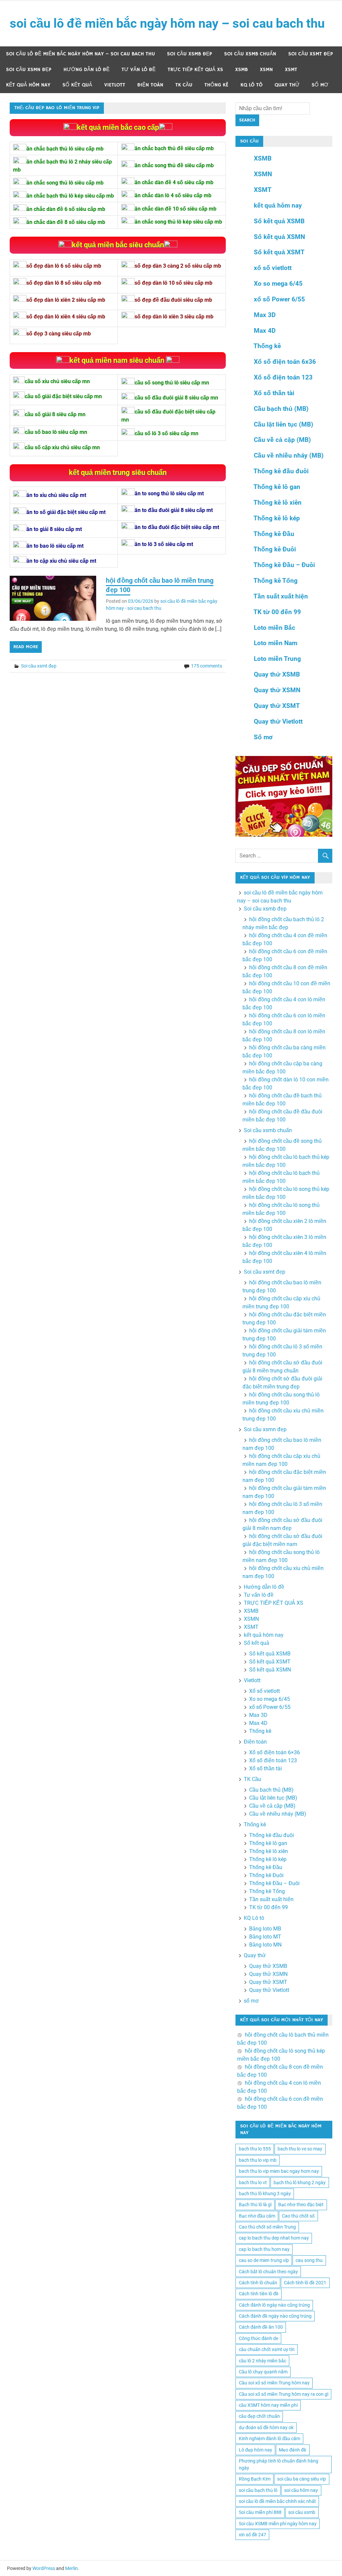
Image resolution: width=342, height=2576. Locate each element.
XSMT (291, 70)
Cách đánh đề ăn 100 (261, 2327)
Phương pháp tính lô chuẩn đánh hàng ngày (279, 2464)
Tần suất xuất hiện (281, 596)
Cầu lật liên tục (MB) (284, 424)
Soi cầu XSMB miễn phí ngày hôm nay (278, 2524)
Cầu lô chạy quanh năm (263, 2372)
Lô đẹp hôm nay (255, 2450)
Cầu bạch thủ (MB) (281, 409)
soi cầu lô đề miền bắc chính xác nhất (277, 2501)
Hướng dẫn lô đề (87, 70)
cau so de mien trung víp (264, 2260)
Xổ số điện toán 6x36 (285, 362)
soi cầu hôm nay (301, 2490)
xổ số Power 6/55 (279, 299)
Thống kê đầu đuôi (281, 471)
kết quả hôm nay (28, 85)
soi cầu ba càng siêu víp (302, 2479)
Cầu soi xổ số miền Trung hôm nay (274, 2383)
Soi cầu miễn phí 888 (260, 2512)
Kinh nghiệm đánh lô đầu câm (270, 2438)
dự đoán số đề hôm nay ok (266, 2427)
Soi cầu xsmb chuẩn (250, 54)
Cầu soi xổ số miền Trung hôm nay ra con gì (284, 2394)
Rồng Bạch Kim (255, 2479)
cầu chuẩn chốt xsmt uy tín (267, 2349)
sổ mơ (320, 85)
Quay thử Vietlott (278, 721)
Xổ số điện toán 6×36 (275, 1752)
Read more (26, 647)
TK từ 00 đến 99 (277, 612)
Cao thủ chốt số (298, 2216)
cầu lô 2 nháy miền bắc (263, 2361)
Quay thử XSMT (277, 706)
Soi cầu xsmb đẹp (190, 54)
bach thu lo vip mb (258, 2160)
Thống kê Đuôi (275, 549)
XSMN (266, 70)
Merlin (71, 2568)
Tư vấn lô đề (139, 70)
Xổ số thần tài (274, 393)
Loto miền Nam (276, 643)
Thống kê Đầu (274, 534)
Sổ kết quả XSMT (279, 252)
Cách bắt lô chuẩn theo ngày (268, 2272)
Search (247, 120)
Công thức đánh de (259, 2338)
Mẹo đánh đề (293, 2450)
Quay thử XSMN (277, 690)
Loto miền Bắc (275, 628)
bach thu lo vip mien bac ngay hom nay (279, 2171)
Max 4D (265, 331)
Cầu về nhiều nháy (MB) (289, 455)
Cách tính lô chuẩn (258, 2283)
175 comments (207, 666)
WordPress (44, 2568)
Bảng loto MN (265, 1945)
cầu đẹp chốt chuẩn (259, 2416)
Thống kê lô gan (277, 487)
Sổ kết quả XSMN (279, 237)
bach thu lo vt (253, 2182)
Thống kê (216, 85)
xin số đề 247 (252, 2535)
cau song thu (309, 2260)
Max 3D (265, 315)
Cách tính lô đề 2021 (305, 2283)
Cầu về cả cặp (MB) (282, 440)
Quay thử (287, 85)
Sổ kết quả (77, 85)
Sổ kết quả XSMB (279, 221)
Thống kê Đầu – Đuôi (284, 565)
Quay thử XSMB (277, 674)
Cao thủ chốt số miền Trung (267, 2227)
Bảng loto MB (265, 1929)
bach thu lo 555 (255, 2149)
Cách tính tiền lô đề (259, 2294)
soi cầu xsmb (302, 2512)
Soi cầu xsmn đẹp (29, 70)
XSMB (241, 70)
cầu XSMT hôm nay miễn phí (268, 2405)
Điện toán (150, 85)
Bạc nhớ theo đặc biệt (301, 2205)
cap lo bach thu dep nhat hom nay (274, 2238)
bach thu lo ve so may (300, 2149)
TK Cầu (184, 85)
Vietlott (115, 85)
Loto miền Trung (277, 659)
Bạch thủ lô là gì (255, 2205)
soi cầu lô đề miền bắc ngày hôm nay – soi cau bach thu (167, 23)
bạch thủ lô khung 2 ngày (300, 2182)
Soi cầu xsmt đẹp (311, 54)
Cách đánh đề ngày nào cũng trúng (275, 2316)
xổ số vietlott (273, 268)
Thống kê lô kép (277, 518)
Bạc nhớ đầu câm (257, 2216)
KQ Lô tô (251, 85)
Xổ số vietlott (265, 1691)
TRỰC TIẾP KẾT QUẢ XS (195, 70)
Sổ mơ (263, 737)
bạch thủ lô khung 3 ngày (265, 2194)
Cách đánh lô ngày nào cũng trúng (274, 2305)
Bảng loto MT (265, 1937)
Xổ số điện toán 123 (283, 377)
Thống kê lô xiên (278, 502)
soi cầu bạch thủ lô (258, 2490)
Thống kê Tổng (276, 581)
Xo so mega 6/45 (278, 284)
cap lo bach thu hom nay (264, 2249)
